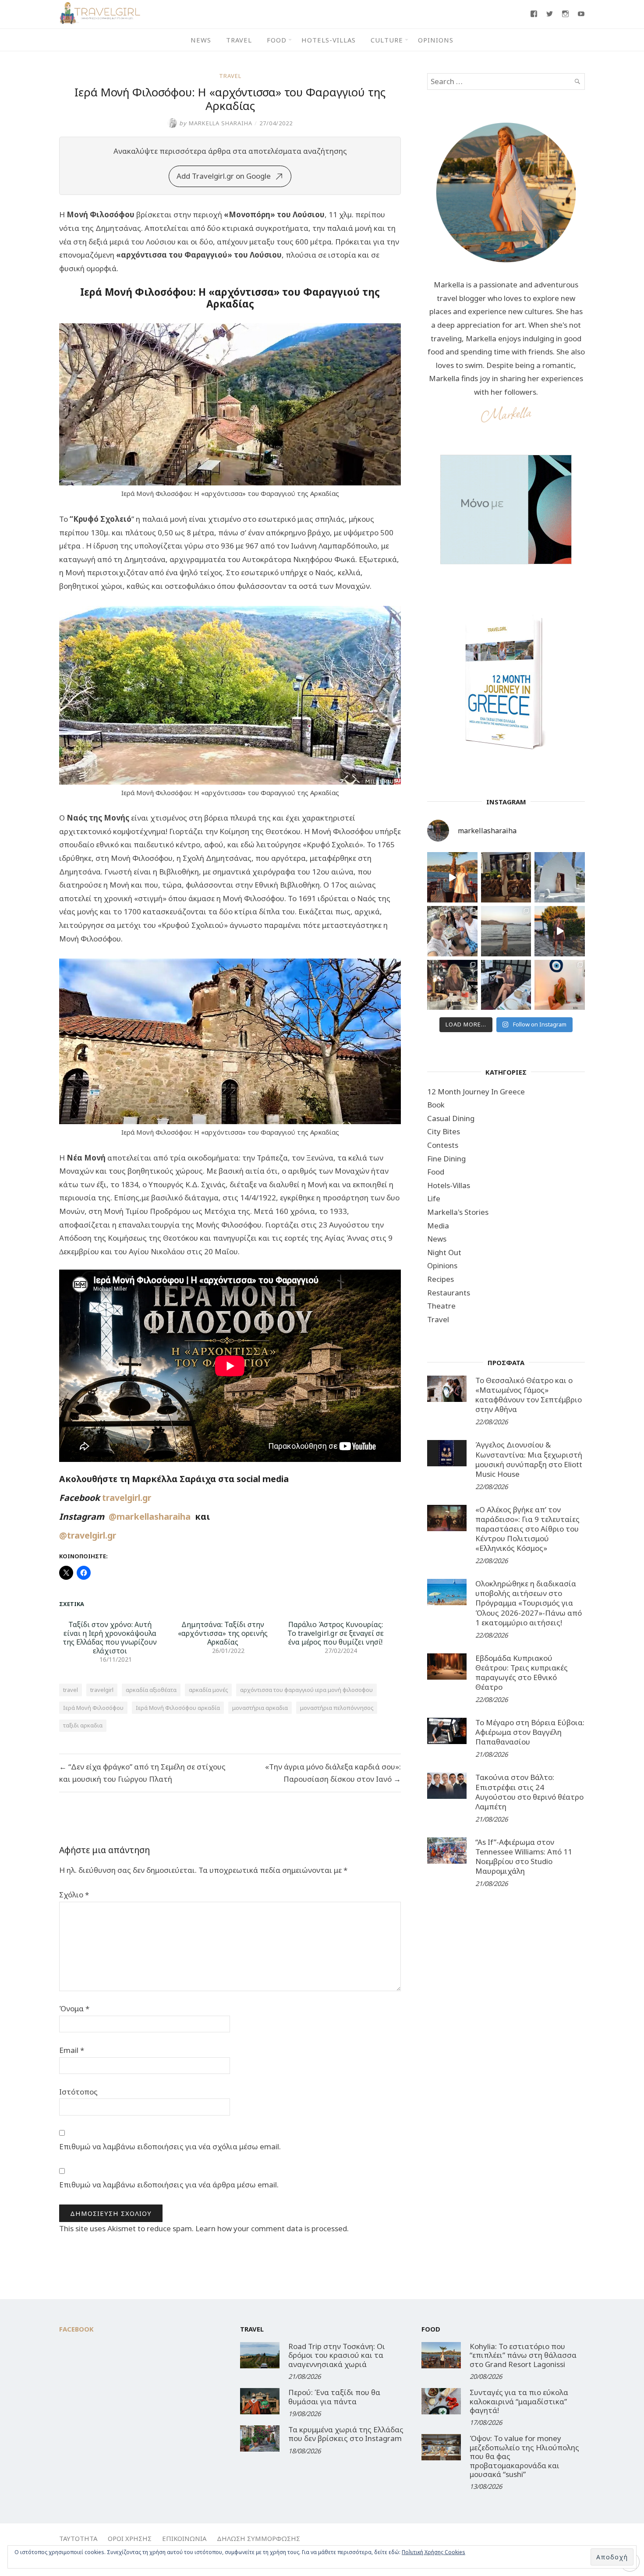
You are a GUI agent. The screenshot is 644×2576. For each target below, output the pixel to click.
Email (72, 2050)
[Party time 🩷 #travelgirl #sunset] (506, 931)
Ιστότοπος (78, 2092)
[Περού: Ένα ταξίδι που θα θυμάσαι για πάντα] (260, 2401)
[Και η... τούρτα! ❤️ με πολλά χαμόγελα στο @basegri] (452, 985)
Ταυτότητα (78, 2538)
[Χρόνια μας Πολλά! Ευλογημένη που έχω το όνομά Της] (560, 877)
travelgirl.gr (128, 1498)
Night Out (444, 1252)
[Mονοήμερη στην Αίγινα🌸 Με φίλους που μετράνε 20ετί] (452, 931)
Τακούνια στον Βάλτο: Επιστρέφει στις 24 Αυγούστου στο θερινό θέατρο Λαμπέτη (529, 1792)
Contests (443, 1145)
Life (434, 1198)
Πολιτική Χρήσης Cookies (433, 2552)
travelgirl (102, 1690)
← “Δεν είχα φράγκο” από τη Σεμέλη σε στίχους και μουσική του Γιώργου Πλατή (142, 1773)
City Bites (444, 1131)
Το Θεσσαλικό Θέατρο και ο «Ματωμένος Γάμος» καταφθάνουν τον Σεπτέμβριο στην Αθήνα (529, 1395)
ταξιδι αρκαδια (83, 1725)
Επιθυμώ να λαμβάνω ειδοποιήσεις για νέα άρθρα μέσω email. (169, 2185)
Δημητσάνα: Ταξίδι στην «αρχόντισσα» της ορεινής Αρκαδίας (223, 1633)
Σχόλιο (74, 1895)
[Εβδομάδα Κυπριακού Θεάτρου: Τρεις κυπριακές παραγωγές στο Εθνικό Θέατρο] (447, 1667)
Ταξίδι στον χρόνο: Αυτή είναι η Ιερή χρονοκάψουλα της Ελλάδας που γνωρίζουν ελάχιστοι (110, 1638)
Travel (239, 40)
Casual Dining (451, 1118)
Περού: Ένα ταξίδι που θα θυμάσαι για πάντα (334, 2397)
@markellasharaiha (152, 1516)
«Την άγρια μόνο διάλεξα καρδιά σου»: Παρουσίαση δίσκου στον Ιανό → (333, 1773)
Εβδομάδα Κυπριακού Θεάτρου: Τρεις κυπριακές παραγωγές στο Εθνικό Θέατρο (522, 1672)
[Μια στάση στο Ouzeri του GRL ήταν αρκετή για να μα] (560, 931)
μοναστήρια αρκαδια (260, 1708)
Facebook (76, 2329)
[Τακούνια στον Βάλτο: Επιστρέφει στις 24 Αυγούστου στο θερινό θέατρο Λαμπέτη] (447, 1786)
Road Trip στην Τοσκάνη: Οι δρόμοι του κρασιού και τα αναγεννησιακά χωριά (337, 2355)
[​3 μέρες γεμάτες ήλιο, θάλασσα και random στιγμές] (560, 985)
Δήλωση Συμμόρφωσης (258, 2538)
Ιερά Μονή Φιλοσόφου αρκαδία (178, 1708)
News (201, 40)
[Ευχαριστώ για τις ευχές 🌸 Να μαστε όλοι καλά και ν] (506, 877)
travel (71, 1690)
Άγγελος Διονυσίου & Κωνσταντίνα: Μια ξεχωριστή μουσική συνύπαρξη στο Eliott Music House (529, 1459)
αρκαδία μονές (208, 1690)
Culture (387, 40)
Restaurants (449, 1293)
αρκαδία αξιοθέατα (151, 1690)
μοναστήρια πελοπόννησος (337, 1708)
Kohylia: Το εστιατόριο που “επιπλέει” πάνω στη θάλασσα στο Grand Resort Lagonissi (523, 2355)
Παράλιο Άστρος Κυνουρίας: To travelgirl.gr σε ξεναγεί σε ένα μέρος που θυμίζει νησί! (336, 1633)
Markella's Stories (458, 1212)
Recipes (441, 1279)
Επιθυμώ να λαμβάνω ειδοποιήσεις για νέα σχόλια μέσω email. (170, 2146)
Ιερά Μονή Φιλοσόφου (93, 1708)
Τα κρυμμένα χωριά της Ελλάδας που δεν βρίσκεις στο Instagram (346, 2434)
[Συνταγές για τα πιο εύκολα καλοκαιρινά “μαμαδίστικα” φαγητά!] (441, 2401)
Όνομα (74, 2008)
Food (277, 40)
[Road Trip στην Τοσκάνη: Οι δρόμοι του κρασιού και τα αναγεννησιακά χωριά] (260, 2355)
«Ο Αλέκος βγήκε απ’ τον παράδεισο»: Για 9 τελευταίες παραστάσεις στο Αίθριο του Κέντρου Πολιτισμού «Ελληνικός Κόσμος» (527, 1529)
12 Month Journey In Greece (476, 1092)
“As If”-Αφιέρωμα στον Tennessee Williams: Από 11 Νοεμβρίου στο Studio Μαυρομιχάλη (524, 1856)
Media (438, 1226)
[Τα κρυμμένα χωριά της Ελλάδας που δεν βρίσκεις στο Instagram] (260, 2438)
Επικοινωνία (184, 2538)
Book (436, 1105)
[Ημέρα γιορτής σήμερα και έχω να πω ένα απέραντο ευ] (506, 985)
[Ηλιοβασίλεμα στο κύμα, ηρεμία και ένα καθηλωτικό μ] (452, 877)
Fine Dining (446, 1159)
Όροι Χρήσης (130, 2538)
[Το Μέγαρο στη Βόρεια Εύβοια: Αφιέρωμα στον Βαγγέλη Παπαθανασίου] (447, 1731)
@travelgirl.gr (88, 1535)
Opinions (436, 40)
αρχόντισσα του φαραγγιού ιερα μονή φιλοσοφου (306, 1690)
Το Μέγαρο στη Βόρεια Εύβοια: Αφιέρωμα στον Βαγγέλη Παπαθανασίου (530, 1732)
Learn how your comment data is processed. (272, 2228)
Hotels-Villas (329, 40)
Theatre (441, 1306)
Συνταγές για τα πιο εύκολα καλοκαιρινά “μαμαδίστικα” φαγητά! (519, 2401)
